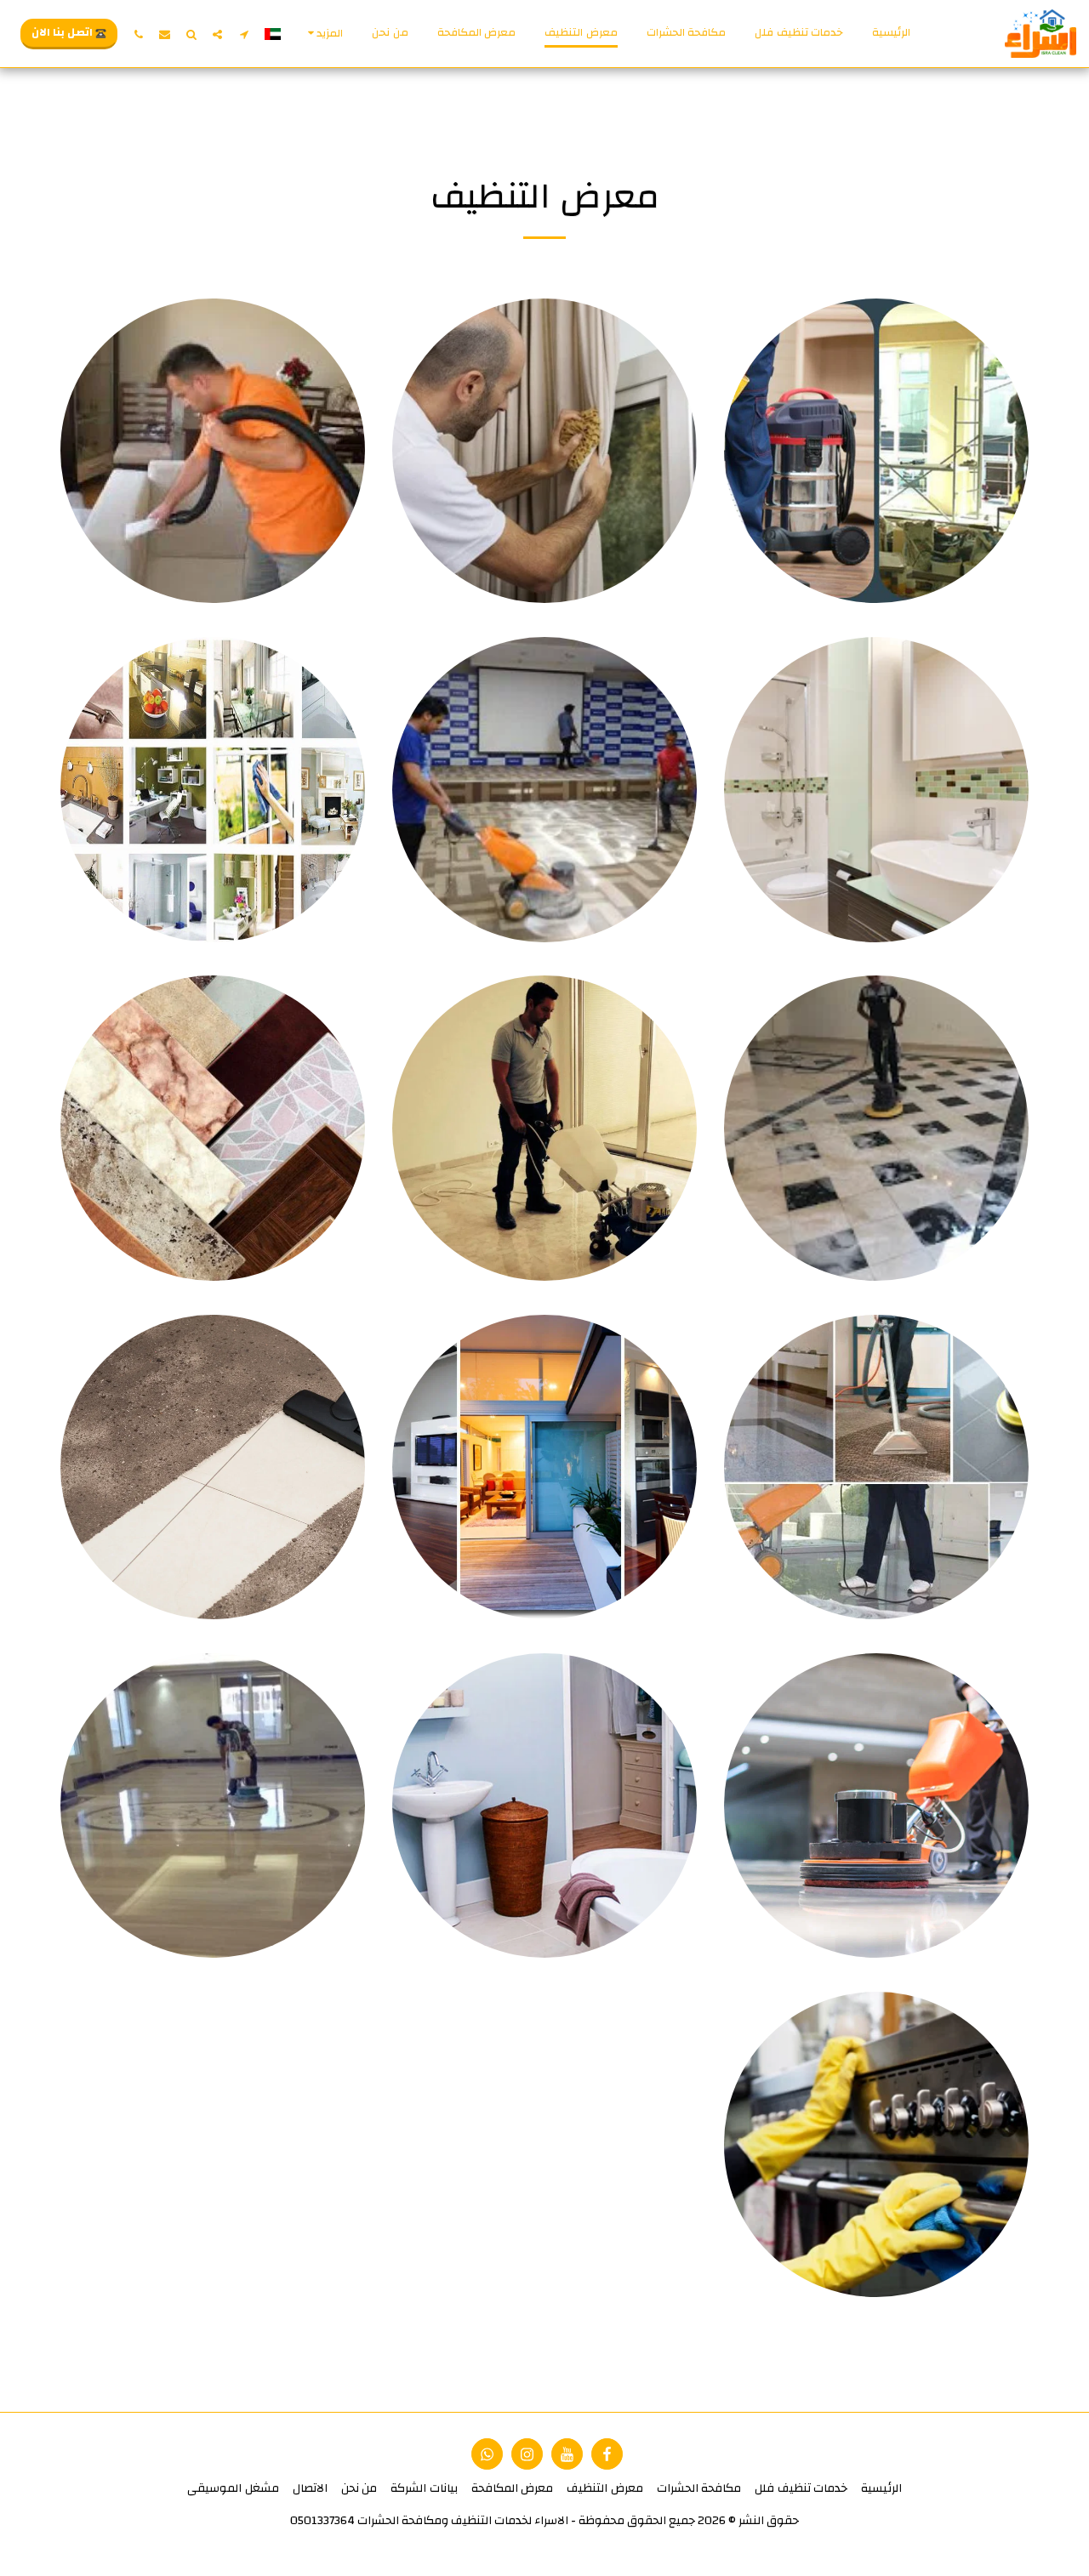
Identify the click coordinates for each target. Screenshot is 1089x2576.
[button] (244, 34)
